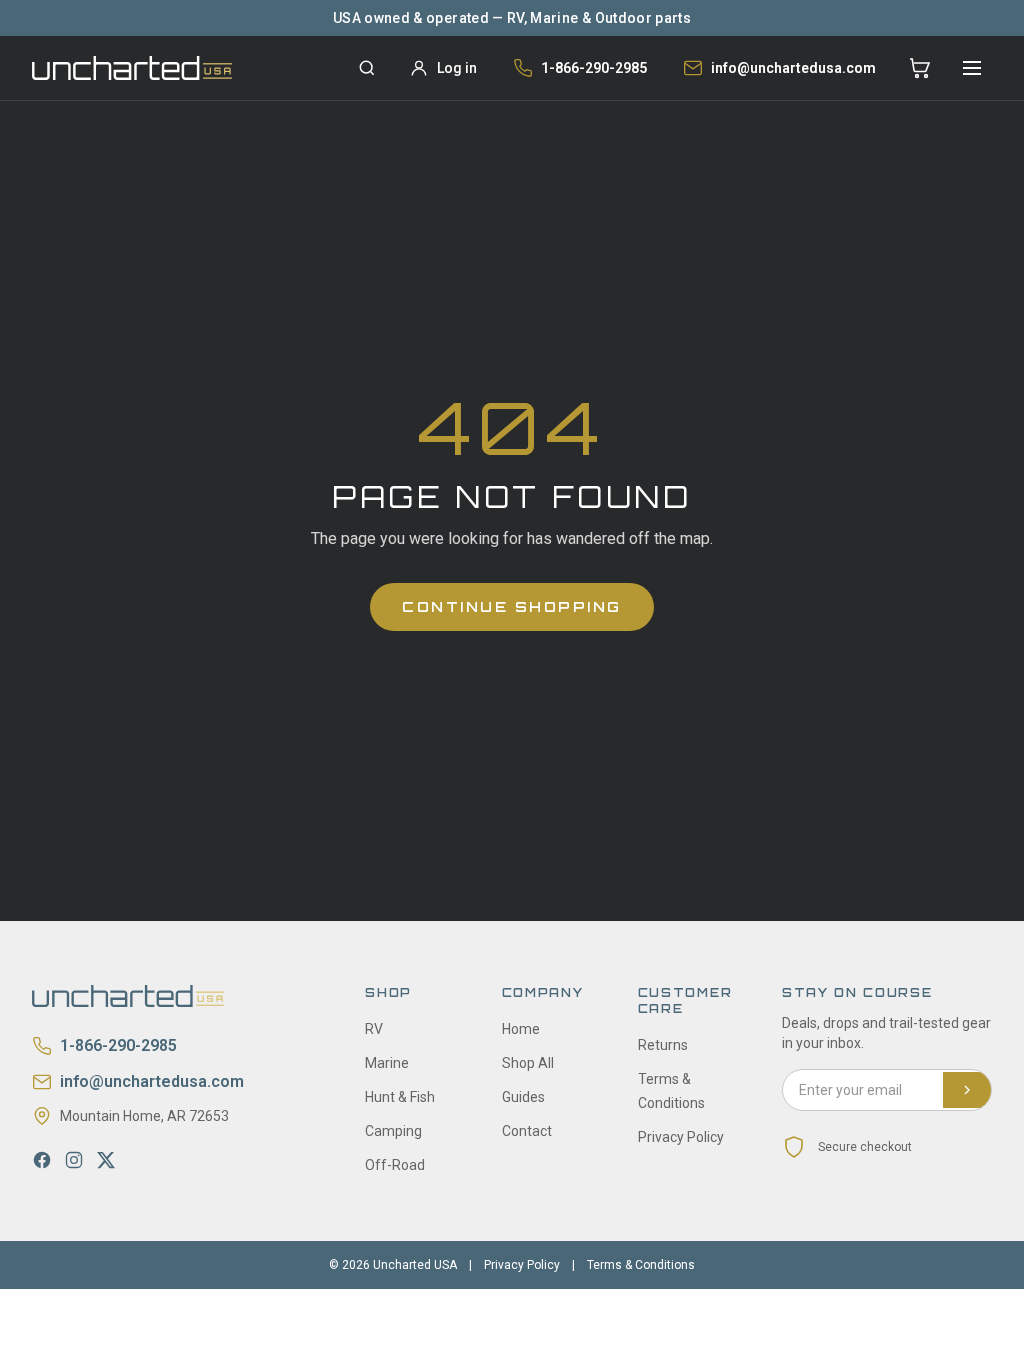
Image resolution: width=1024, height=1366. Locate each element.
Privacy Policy (681, 1137)
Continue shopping (512, 606)
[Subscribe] (967, 1090)
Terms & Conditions (641, 1265)
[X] (106, 1160)
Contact (527, 1131)
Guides (523, 1097)
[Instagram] (74, 1160)
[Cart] (920, 68)
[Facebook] (42, 1160)
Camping (393, 1131)
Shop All (528, 1063)
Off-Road (395, 1165)
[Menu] (972, 68)
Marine (387, 1063)
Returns (663, 1045)
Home (521, 1029)
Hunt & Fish (400, 1097)
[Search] (367, 68)
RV (374, 1029)
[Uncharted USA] (132, 67)
